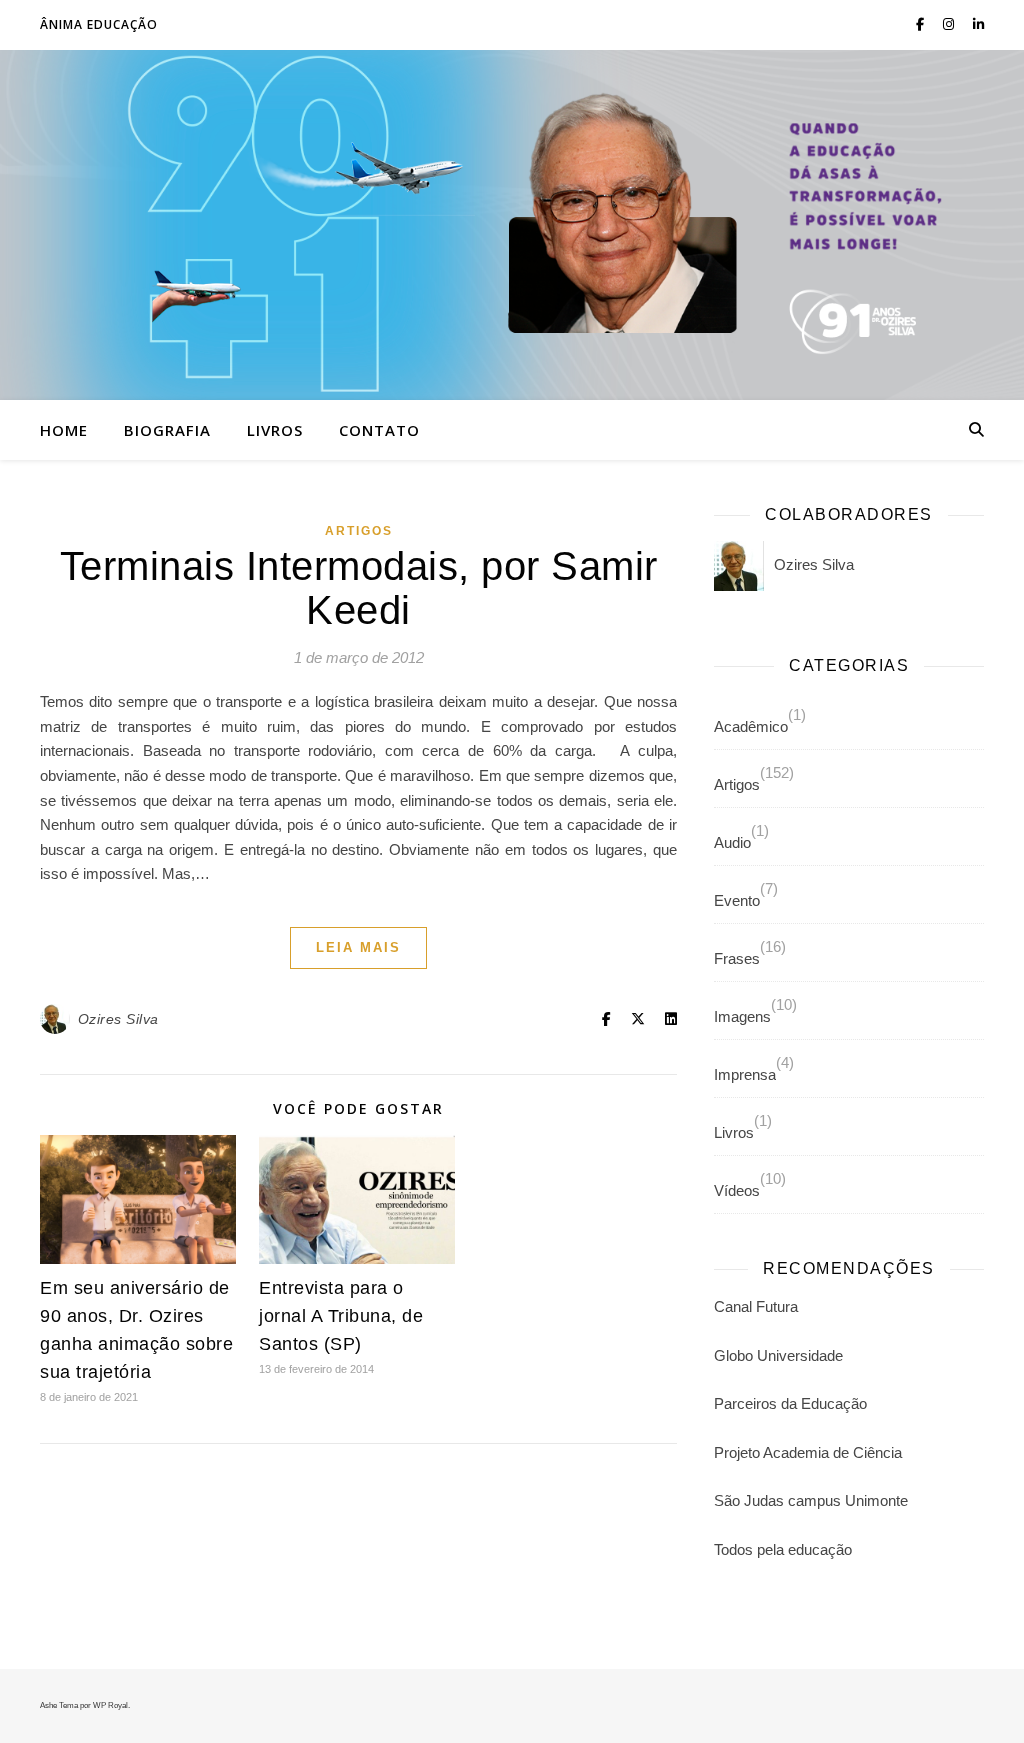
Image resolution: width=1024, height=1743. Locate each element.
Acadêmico (751, 726)
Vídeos (737, 1190)
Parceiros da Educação (790, 1403)
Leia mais (358, 947)
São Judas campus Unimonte (811, 1500)
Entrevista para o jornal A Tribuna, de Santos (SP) (341, 1316)
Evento (737, 900)
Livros (275, 430)
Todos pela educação (783, 1549)
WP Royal (110, 1705)
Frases (737, 958)
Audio (732, 842)
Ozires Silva (118, 1019)
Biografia (167, 430)
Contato (379, 430)
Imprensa (745, 1074)
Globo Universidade (778, 1355)
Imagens (742, 1016)
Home (64, 430)
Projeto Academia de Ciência (808, 1452)
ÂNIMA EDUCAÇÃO (99, 24)
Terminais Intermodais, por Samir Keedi (359, 588)
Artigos (359, 531)
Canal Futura (756, 1306)
